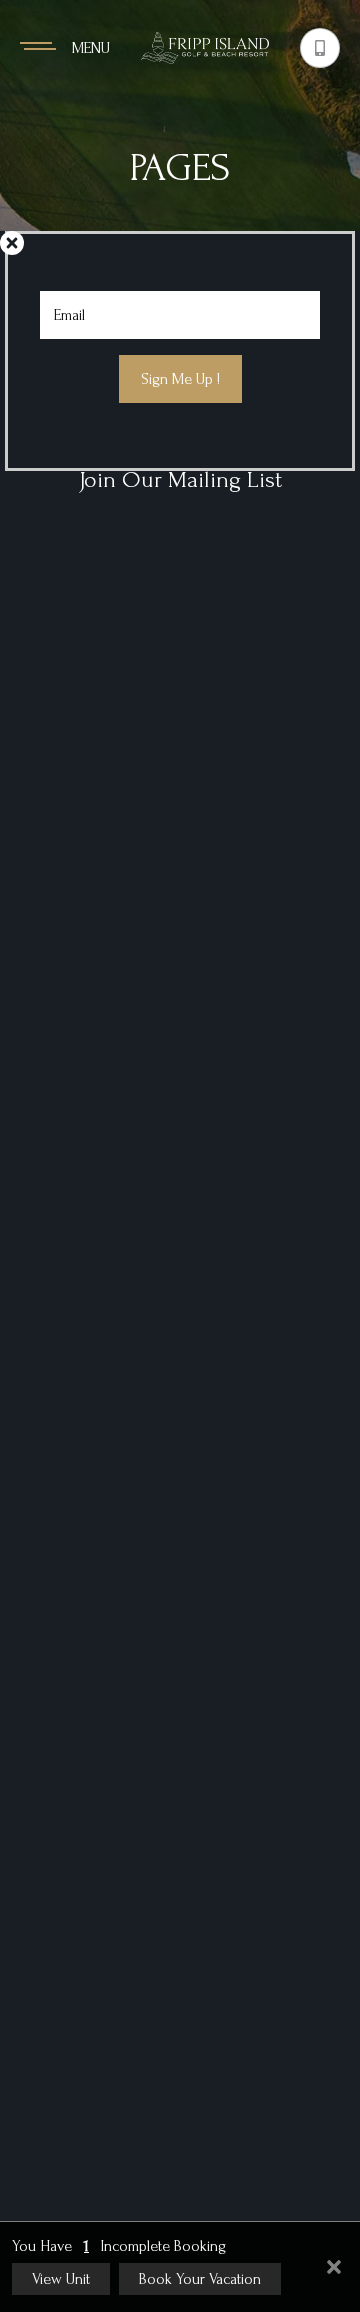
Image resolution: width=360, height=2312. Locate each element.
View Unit (61, 2279)
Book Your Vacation (200, 2279)
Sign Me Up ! (180, 379)
